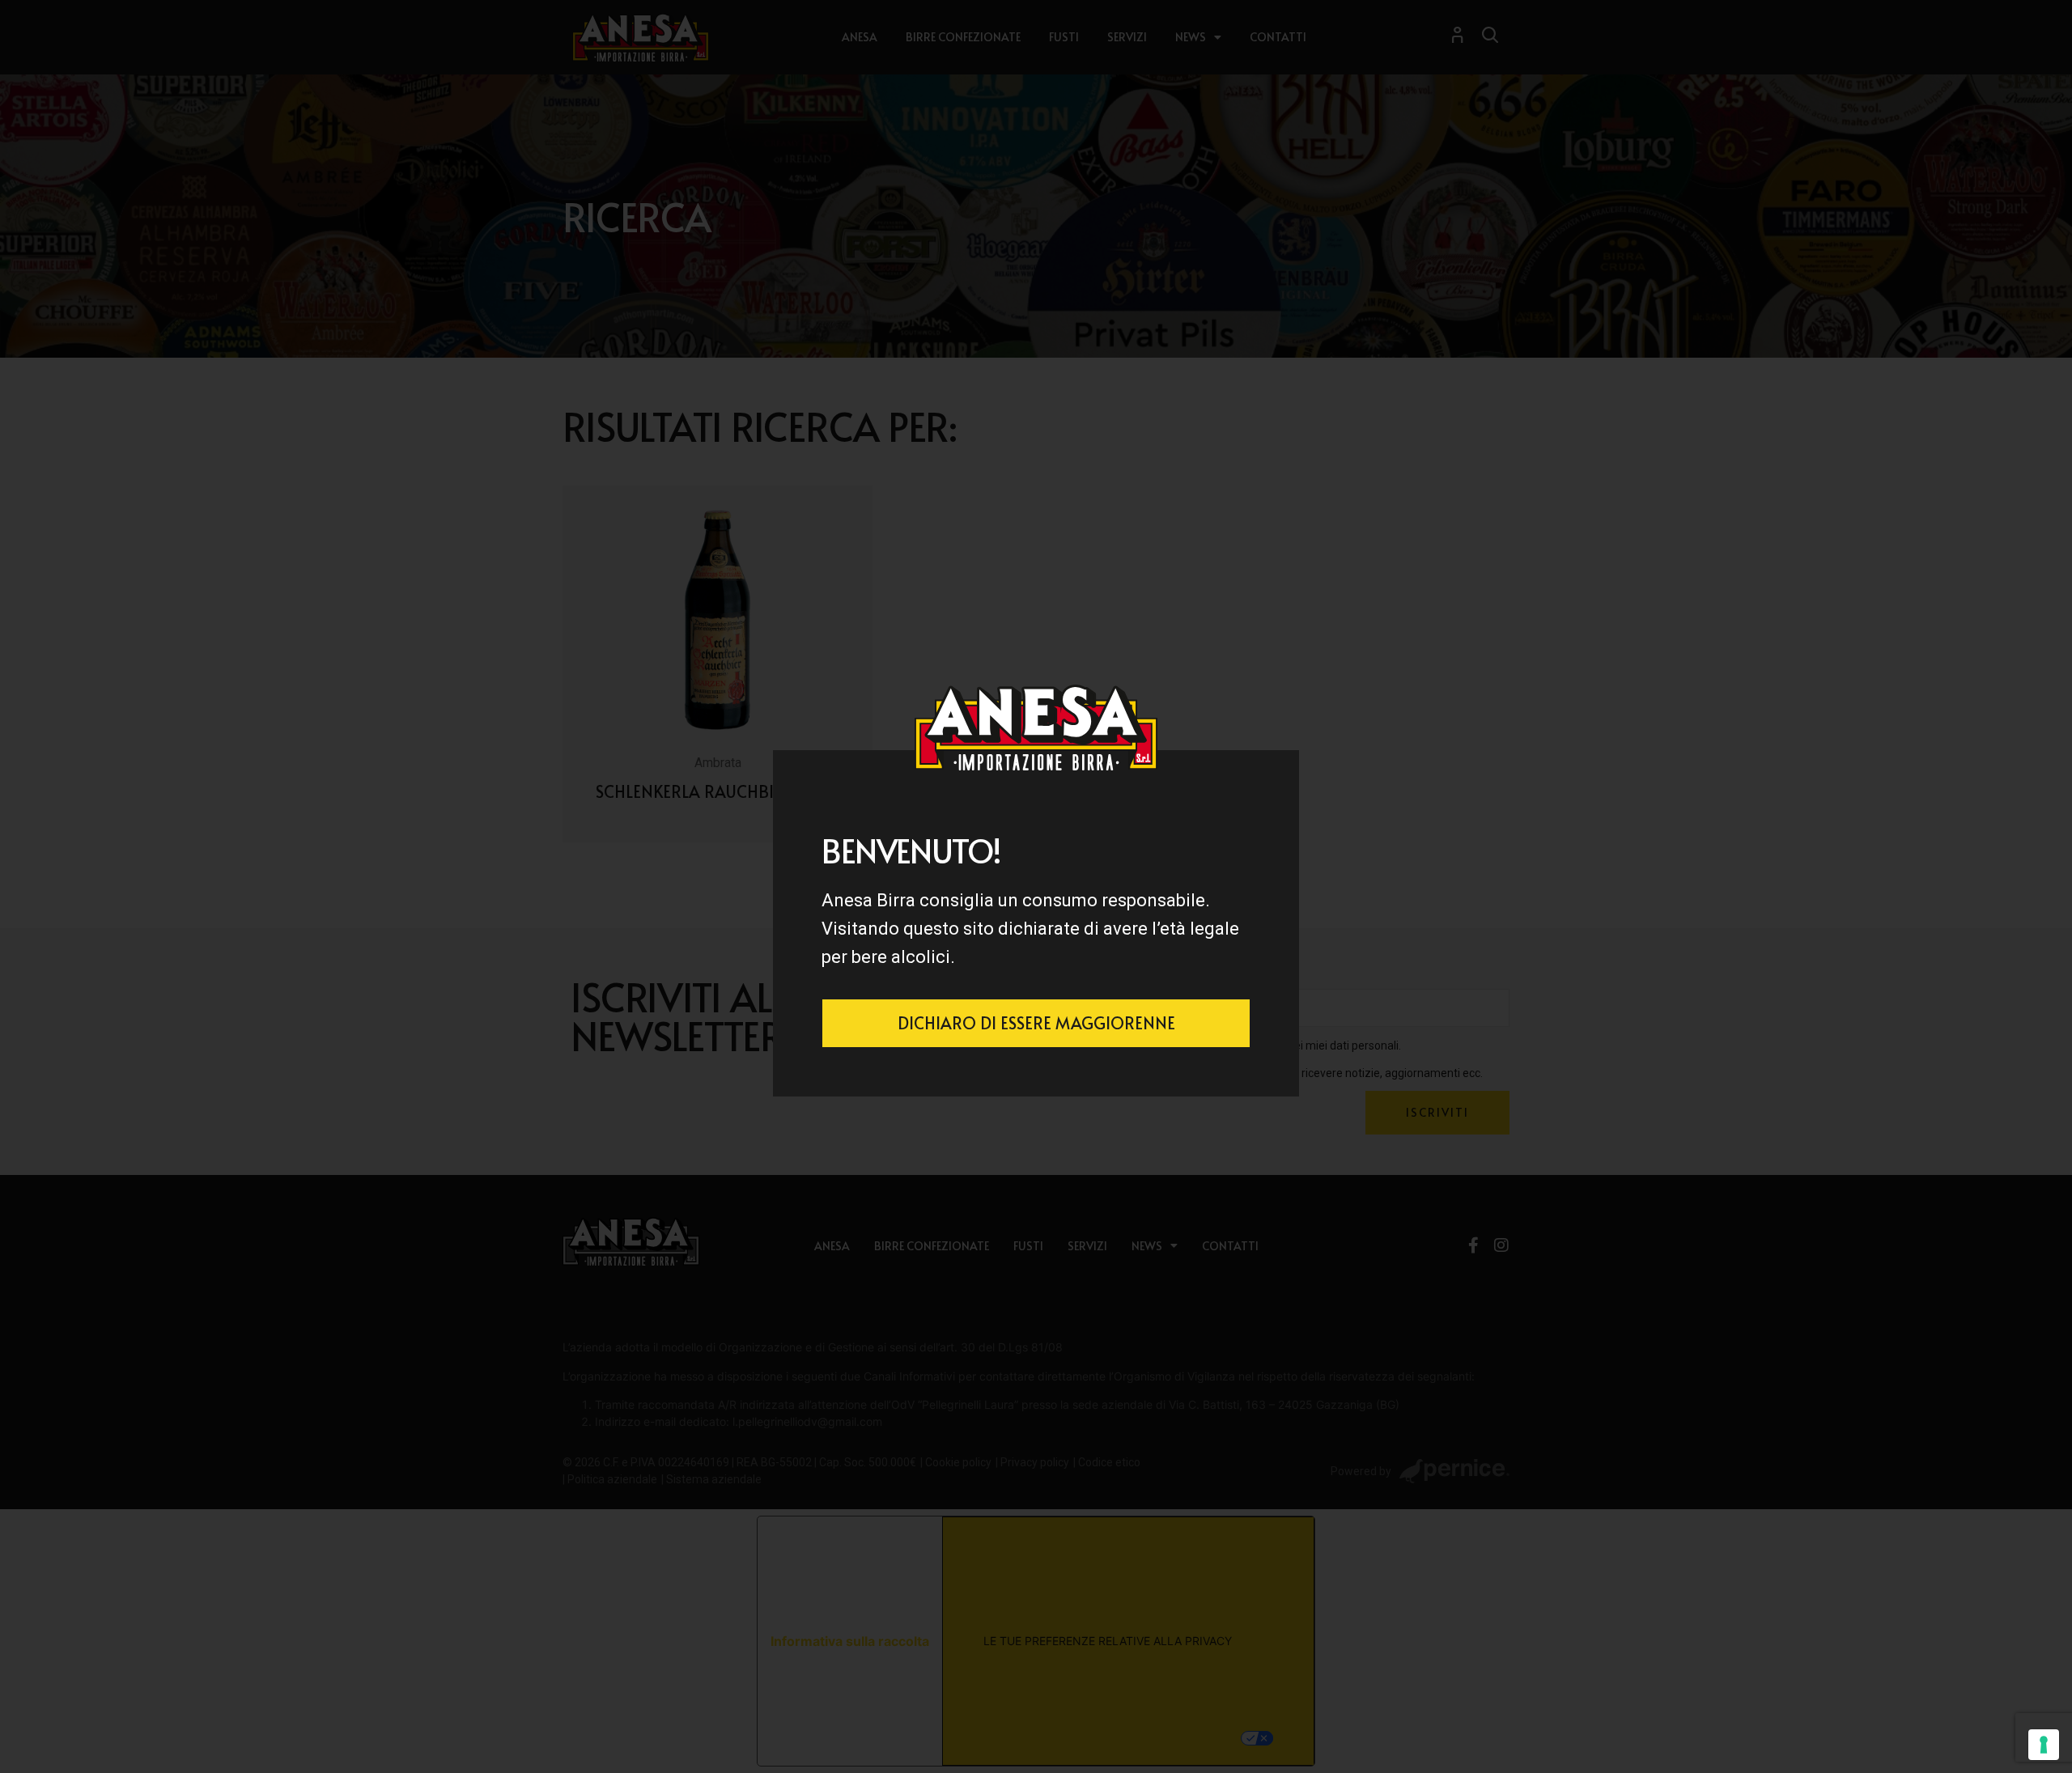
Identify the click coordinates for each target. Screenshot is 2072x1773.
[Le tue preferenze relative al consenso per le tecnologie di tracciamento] (2044, 1745)
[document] (1036, 886)
